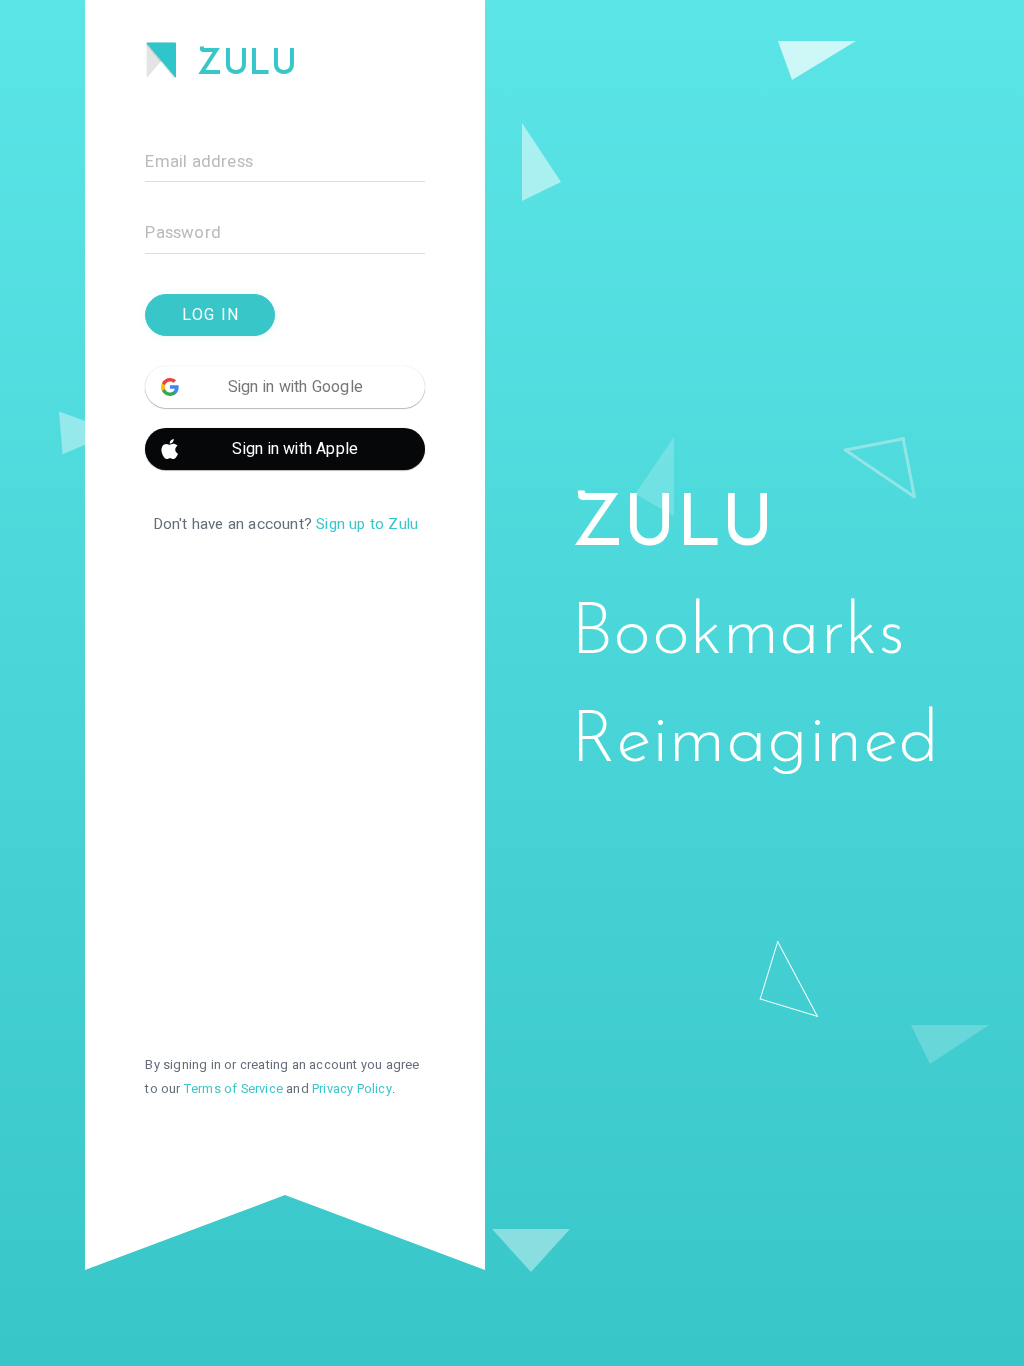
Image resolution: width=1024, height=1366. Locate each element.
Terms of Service (233, 1089)
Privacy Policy (352, 1089)
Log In (210, 315)
